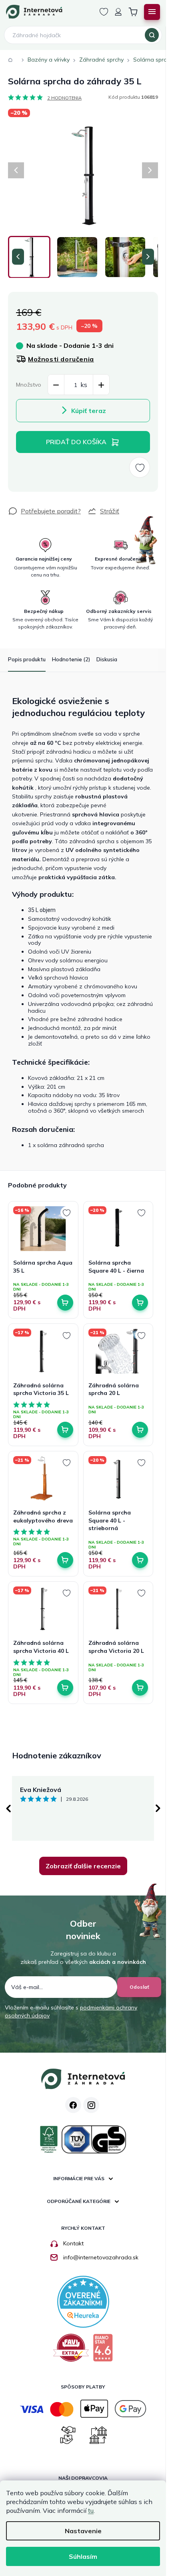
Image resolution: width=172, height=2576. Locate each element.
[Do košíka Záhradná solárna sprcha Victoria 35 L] (65, 1430)
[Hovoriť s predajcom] (44, 511)
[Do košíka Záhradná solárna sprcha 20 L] (140, 1430)
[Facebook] (73, 2105)
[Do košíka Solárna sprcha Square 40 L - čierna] (140, 1303)
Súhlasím (83, 2556)
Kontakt (73, 2243)
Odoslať (139, 1987)
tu (91, 2510)
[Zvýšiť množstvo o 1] (101, 385)
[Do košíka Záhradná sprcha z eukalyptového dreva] (65, 1560)
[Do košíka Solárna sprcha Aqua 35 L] (65, 1303)
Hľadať (152, 35)
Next (158, 1808)
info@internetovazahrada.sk (101, 2257)
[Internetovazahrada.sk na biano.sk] (103, 2351)
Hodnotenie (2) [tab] (71, 659)
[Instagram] (91, 2105)
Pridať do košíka (76, 442)
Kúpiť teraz (89, 411)
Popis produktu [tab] (27, 659)
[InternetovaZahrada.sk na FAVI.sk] (71, 2351)
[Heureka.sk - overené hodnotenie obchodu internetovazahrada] (83, 2301)
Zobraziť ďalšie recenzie (83, 1866)
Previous (8, 1808)
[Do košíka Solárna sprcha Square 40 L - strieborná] (140, 1560)
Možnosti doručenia (61, 359)
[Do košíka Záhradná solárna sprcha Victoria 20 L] (140, 1688)
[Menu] (152, 12)
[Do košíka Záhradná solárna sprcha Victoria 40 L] (65, 1688)
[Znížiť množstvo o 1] (56, 385)
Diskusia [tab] (107, 659)
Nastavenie (83, 2531)
